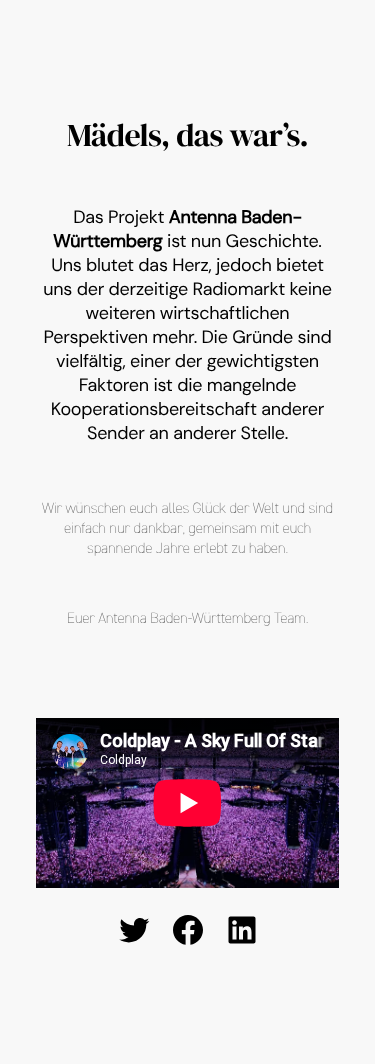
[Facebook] (188, 930)
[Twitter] (134, 930)
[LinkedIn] (242, 930)
